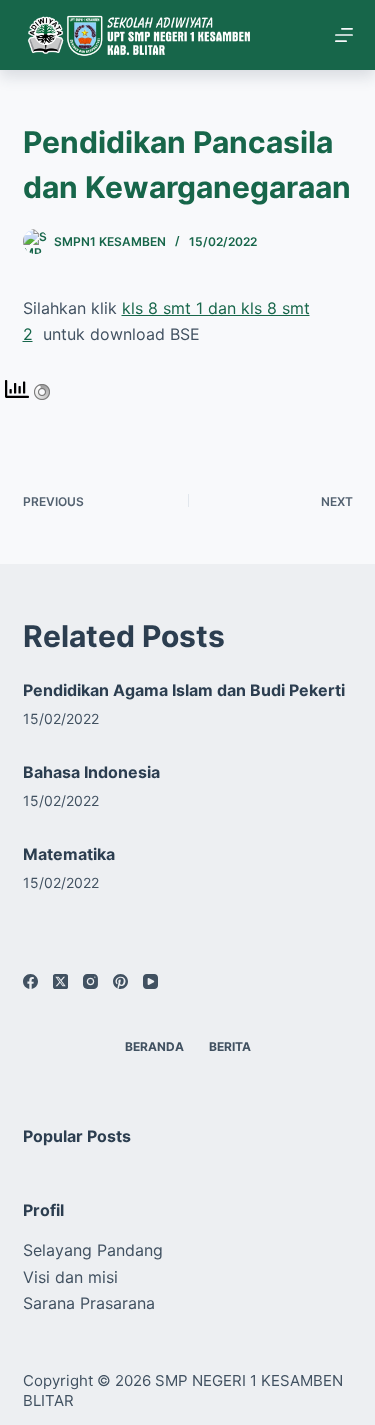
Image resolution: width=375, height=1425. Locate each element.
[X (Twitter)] (60, 981)
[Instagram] (90, 981)
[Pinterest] (120, 981)
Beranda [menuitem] (154, 1046)
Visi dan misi (70, 1277)
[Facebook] (30, 981)
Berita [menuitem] (230, 1046)
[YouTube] (150, 981)
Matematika (69, 854)
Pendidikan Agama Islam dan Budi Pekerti (184, 690)
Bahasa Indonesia (91, 772)
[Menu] (344, 35)
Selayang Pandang (93, 1250)
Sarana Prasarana (89, 1303)
